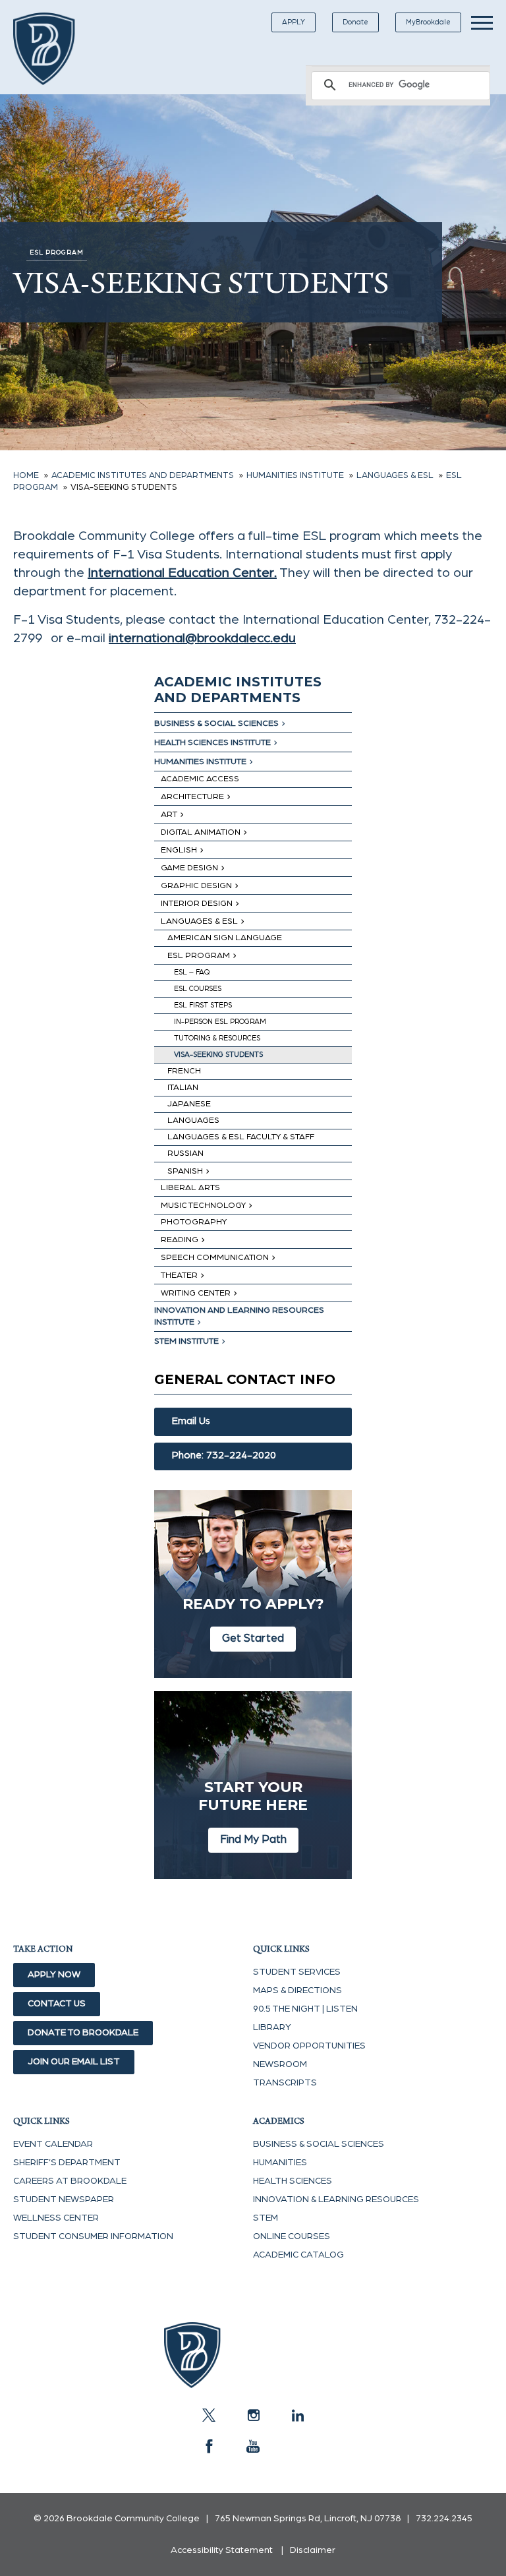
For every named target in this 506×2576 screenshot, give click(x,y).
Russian (185, 1153)
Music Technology (203, 1206)
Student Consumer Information (93, 2236)
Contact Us (57, 2004)
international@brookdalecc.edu (202, 638)
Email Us (191, 1421)
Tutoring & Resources (217, 1038)
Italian (183, 1088)
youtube (253, 2446)
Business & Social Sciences (216, 724)
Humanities (280, 2163)
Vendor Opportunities (309, 2046)
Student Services (297, 1972)
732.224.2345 (444, 2519)
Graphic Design (196, 886)
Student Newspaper (64, 2200)
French (184, 1071)
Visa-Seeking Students (218, 1055)
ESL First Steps (203, 1005)
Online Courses (292, 2236)
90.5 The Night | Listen (305, 2009)
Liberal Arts (190, 1188)
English (179, 850)
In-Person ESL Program (220, 1022)
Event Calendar (53, 2144)
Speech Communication (215, 1258)
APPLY (294, 22)
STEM (266, 2218)
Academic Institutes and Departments (238, 690)
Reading (180, 1240)
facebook (209, 2446)
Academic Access (200, 779)
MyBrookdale (428, 22)
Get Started (253, 1638)
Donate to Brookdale (83, 2033)
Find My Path (253, 1839)
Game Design (189, 868)
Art (169, 815)
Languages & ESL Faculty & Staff (241, 1137)
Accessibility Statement (222, 2550)
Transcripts (285, 2083)
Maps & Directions (297, 1991)
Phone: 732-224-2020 (224, 1455)
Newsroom (280, 2064)
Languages (193, 1121)
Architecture (192, 797)
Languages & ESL (199, 921)
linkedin (297, 2415)
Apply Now (54, 1975)
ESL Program (199, 956)
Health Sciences (293, 2181)
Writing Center (196, 1293)
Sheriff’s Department (67, 2163)
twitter (209, 2415)
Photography (194, 1222)
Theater (179, 1275)
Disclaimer (313, 2550)
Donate (355, 22)
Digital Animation (201, 832)
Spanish (185, 1171)
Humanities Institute (200, 762)
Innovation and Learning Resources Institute (239, 1316)
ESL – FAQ (192, 972)
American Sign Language (225, 938)
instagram (253, 2415)
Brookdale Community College (54, 49)
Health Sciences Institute (212, 743)
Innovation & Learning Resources (336, 2200)
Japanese (189, 1104)
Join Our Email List (74, 2062)
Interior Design (197, 904)
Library (272, 2027)
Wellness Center (56, 2218)
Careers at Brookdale (70, 2181)
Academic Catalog (298, 2255)
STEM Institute (186, 1341)
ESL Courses (198, 989)
